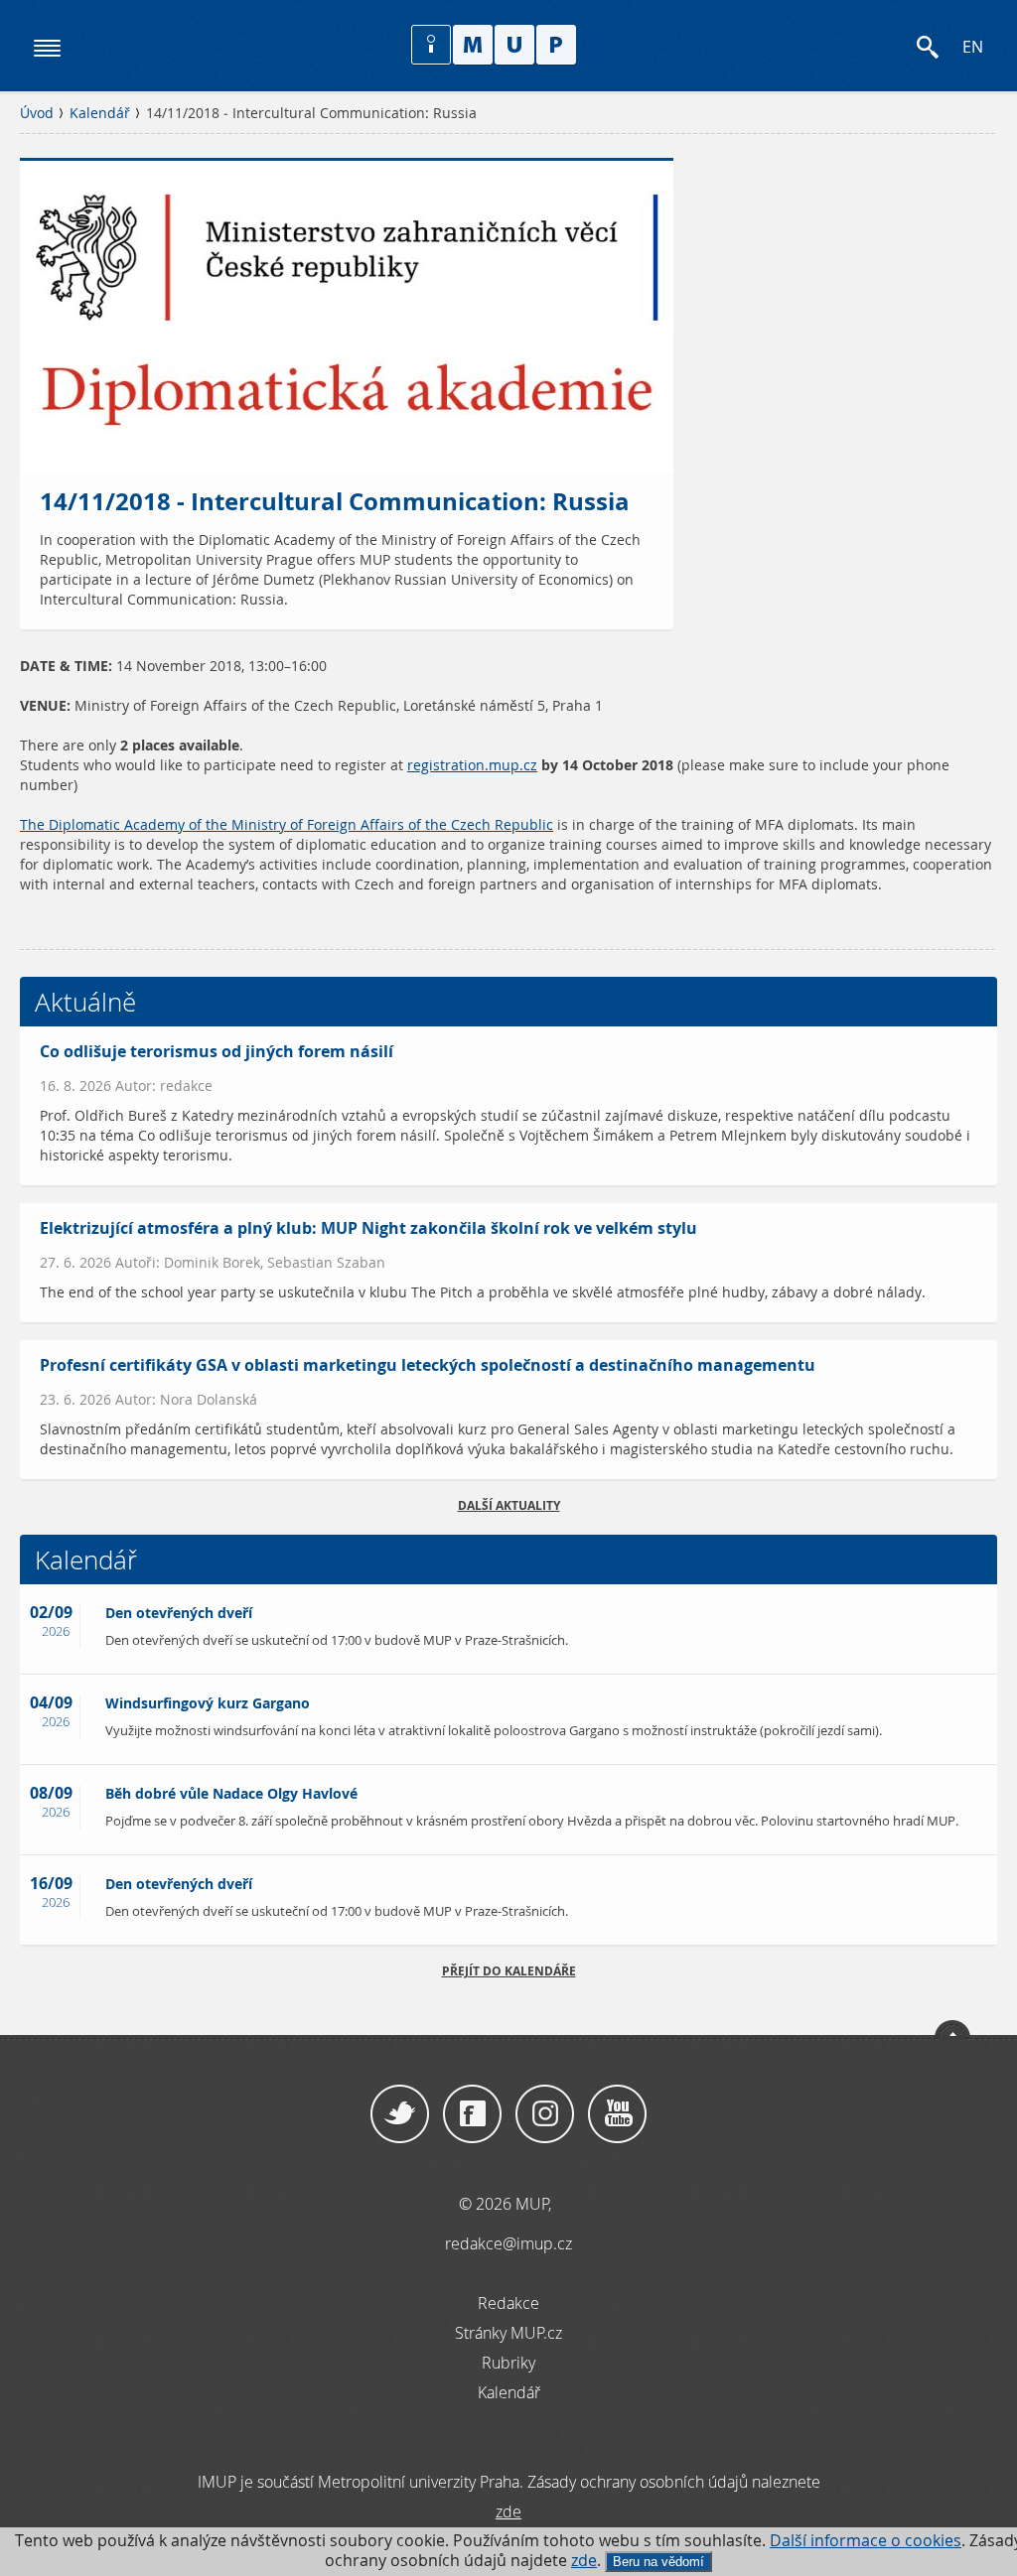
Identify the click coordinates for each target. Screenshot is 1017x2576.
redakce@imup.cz (508, 2243)
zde (584, 2561)
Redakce (508, 2303)
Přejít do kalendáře (509, 1971)
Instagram (545, 2114)
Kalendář (100, 113)
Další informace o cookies (866, 2541)
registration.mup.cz (472, 765)
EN (973, 47)
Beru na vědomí (658, 2562)
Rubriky (508, 2363)
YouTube (617, 2114)
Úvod (37, 113)
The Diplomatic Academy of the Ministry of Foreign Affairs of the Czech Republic (287, 825)
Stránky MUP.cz (508, 2333)
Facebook (472, 2114)
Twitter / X (400, 2114)
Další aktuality (509, 1505)
